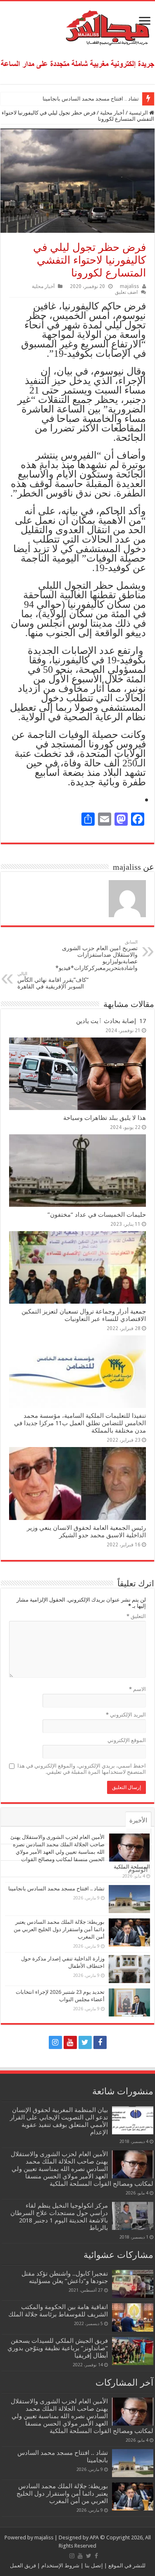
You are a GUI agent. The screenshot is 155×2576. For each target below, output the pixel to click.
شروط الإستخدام (60, 2565)
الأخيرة (138, 1820)
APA (94, 2537)
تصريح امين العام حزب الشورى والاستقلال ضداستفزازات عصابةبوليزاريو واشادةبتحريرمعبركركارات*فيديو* (97, 955)
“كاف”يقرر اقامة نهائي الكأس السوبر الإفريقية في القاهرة (53, 980)
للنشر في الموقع (126, 2565)
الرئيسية (139, 113)
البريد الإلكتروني (126, 1715)
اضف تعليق (126, 292)
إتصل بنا (93, 2565)
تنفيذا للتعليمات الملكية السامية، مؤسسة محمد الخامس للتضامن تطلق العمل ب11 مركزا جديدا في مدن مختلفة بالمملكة (80, 1423)
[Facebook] (100, 2042)
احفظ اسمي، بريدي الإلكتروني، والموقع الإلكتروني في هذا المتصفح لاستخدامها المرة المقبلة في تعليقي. (82, 1769)
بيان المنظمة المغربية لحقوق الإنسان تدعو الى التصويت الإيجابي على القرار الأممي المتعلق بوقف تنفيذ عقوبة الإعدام (59, 2121)
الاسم (137, 1689)
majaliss (129, 286)
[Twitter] (85, 2042)
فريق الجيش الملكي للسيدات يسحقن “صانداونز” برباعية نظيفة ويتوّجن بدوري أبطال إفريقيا (58, 2348)
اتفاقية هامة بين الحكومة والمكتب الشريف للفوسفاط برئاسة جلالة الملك (58, 2311)
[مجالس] (78, 26)
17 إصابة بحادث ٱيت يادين (111, 1021)
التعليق (136, 1616)
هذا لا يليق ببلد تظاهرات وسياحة (105, 1118)
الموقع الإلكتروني (127, 1740)
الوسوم (138, 1870)
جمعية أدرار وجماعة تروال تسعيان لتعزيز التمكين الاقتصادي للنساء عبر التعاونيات (84, 1315)
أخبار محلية (112, 113)
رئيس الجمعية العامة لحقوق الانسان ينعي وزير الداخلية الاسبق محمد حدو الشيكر (86, 1532)
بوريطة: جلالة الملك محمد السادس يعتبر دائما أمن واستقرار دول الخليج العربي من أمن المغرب (59, 1929)
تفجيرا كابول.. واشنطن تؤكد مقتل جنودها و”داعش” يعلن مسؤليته (65, 2277)
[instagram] (55, 2042)
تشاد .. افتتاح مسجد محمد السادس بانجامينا (91, 99)
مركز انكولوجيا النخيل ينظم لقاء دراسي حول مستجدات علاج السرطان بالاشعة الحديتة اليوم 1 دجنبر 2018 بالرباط (59, 2217)
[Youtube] (70, 2042)
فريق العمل (23, 2565)
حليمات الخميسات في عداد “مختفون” (97, 1215)
